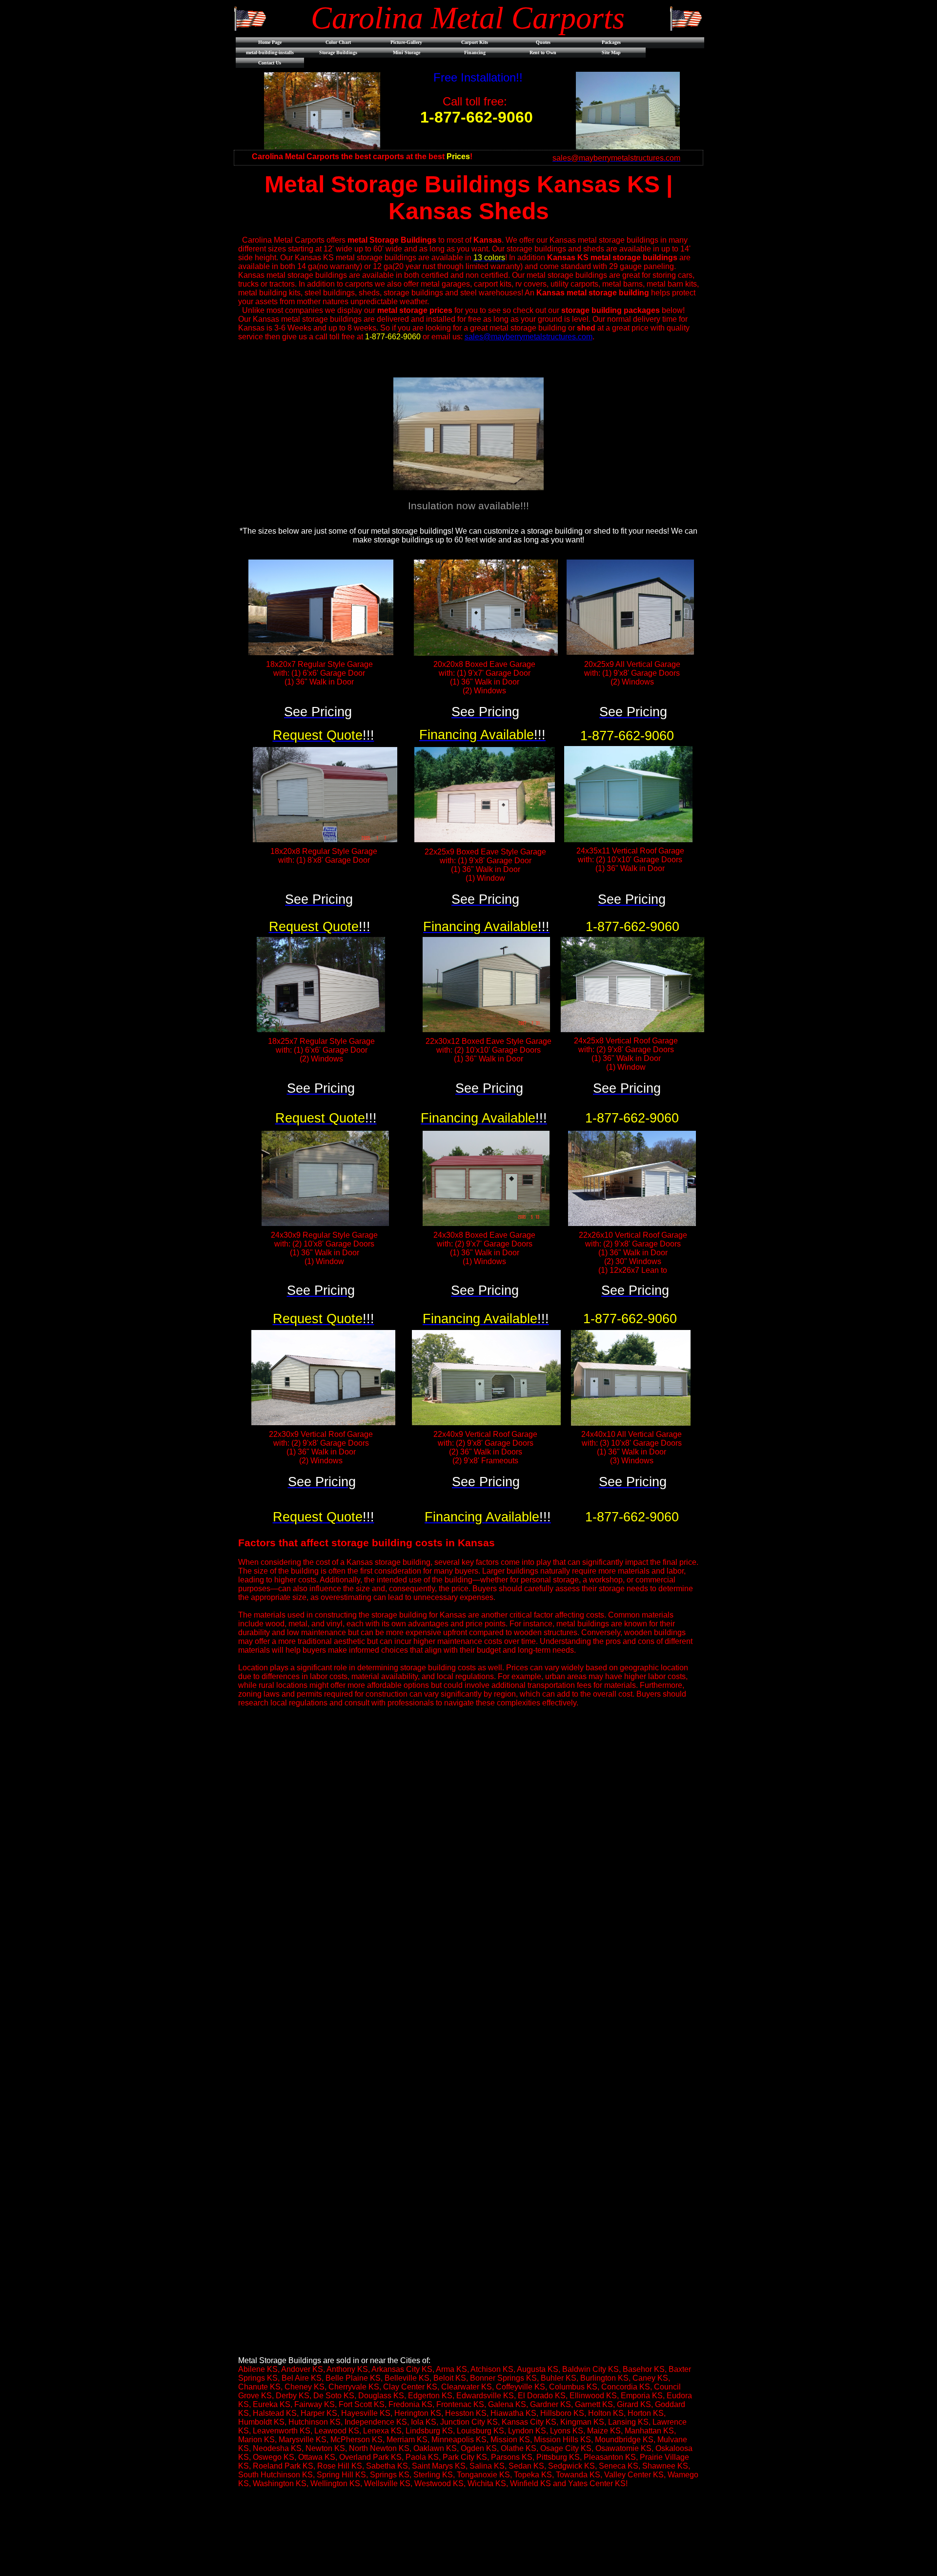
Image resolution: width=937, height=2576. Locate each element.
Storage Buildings (338, 52)
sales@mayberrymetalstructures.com (529, 337)
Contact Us (270, 63)
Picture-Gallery (406, 42)
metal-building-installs (270, 52)
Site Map (611, 52)
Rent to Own (543, 52)
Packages (611, 42)
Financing (475, 52)
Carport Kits (475, 42)
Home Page (270, 42)
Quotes (543, 42)
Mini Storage (407, 52)
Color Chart (338, 42)
